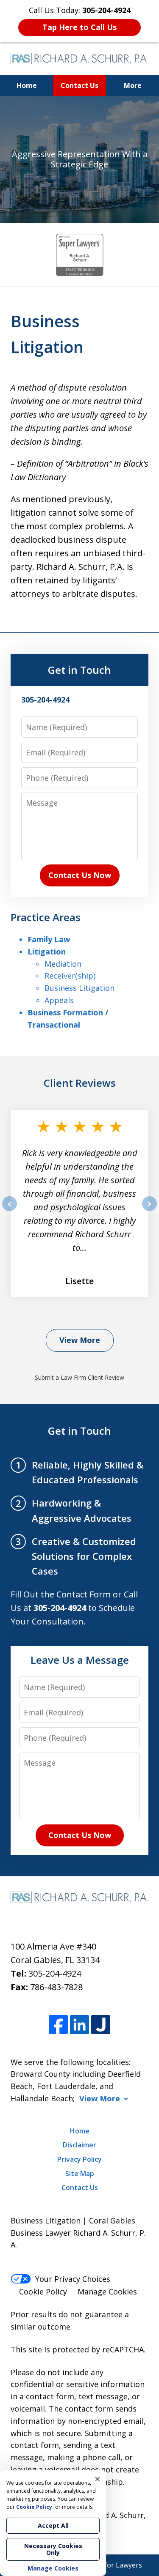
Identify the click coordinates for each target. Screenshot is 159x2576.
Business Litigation (79, 988)
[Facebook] (58, 2025)
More (133, 85)
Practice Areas (46, 917)
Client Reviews (80, 1083)
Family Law (49, 939)
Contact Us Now (80, 875)
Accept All (53, 2525)
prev (10, 1211)
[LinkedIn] (79, 2025)
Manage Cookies (107, 2292)
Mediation (63, 964)
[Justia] (101, 2025)
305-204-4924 (55, 1973)
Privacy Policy (79, 2159)
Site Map (80, 2174)
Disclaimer (79, 2145)
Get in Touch (79, 670)
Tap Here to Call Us (79, 27)
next (149, 1211)
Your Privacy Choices (73, 2279)
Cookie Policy (43, 2292)
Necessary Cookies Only (53, 2549)
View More (80, 1340)
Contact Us (79, 85)
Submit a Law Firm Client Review (79, 1377)
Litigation (47, 952)
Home (27, 85)
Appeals (59, 1000)
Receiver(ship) (70, 976)
